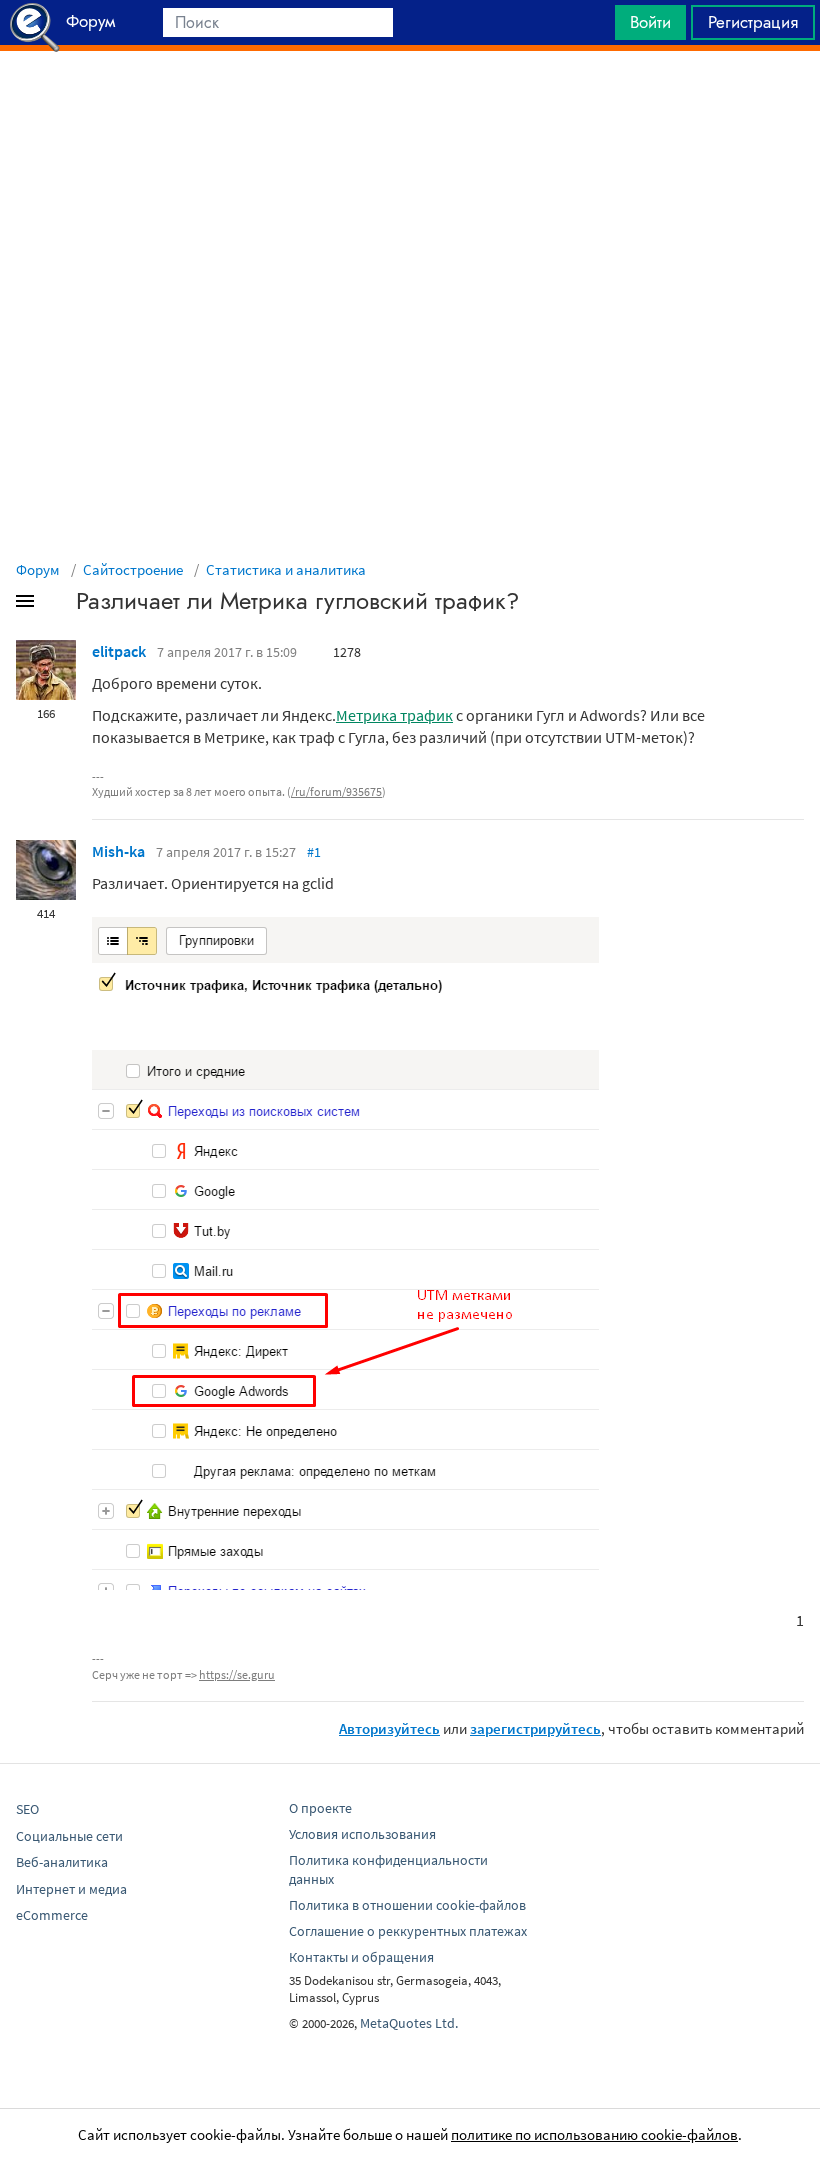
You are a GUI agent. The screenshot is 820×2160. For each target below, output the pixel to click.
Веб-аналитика (62, 1862)
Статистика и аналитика (286, 569)
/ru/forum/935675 (336, 791)
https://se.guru (237, 1674)
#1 (314, 852)
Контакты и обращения (361, 1957)
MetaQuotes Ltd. (409, 2023)
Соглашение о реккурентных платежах (408, 1931)
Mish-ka (118, 851)
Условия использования (362, 1834)
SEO (27, 1809)
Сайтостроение (133, 569)
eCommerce (52, 1915)
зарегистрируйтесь (535, 1728)
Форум (38, 569)
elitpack (119, 651)
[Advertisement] (410, 101)
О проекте (320, 1808)
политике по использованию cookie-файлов (594, 2134)
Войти (650, 22)
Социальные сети (69, 1836)
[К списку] (58, 605)
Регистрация (753, 22)
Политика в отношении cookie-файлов (407, 1905)
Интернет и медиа (71, 1889)
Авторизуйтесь (389, 1728)
